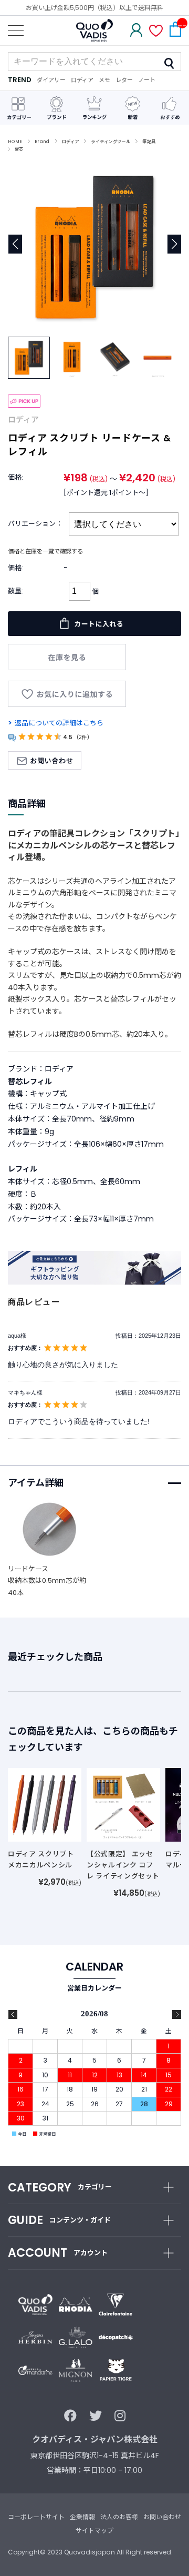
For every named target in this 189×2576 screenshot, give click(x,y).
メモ (104, 80)
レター (124, 80)
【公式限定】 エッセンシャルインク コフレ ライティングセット (123, 1865)
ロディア (82, 80)
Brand (42, 142)
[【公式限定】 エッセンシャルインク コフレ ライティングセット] (123, 1804)
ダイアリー (51, 80)
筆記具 (149, 142)
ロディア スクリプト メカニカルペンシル (41, 1860)
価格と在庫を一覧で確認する (45, 551)
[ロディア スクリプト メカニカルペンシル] (45, 1804)
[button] (174, 244)
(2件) (83, 737)
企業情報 (82, 2517)
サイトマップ (94, 2530)
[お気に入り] (156, 32)
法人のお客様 (119, 2517)
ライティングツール (111, 142)
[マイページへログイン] (136, 31)
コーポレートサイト (36, 2517)
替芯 (19, 149)
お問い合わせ (162, 2517)
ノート (147, 80)
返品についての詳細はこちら (59, 723)
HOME (15, 142)
